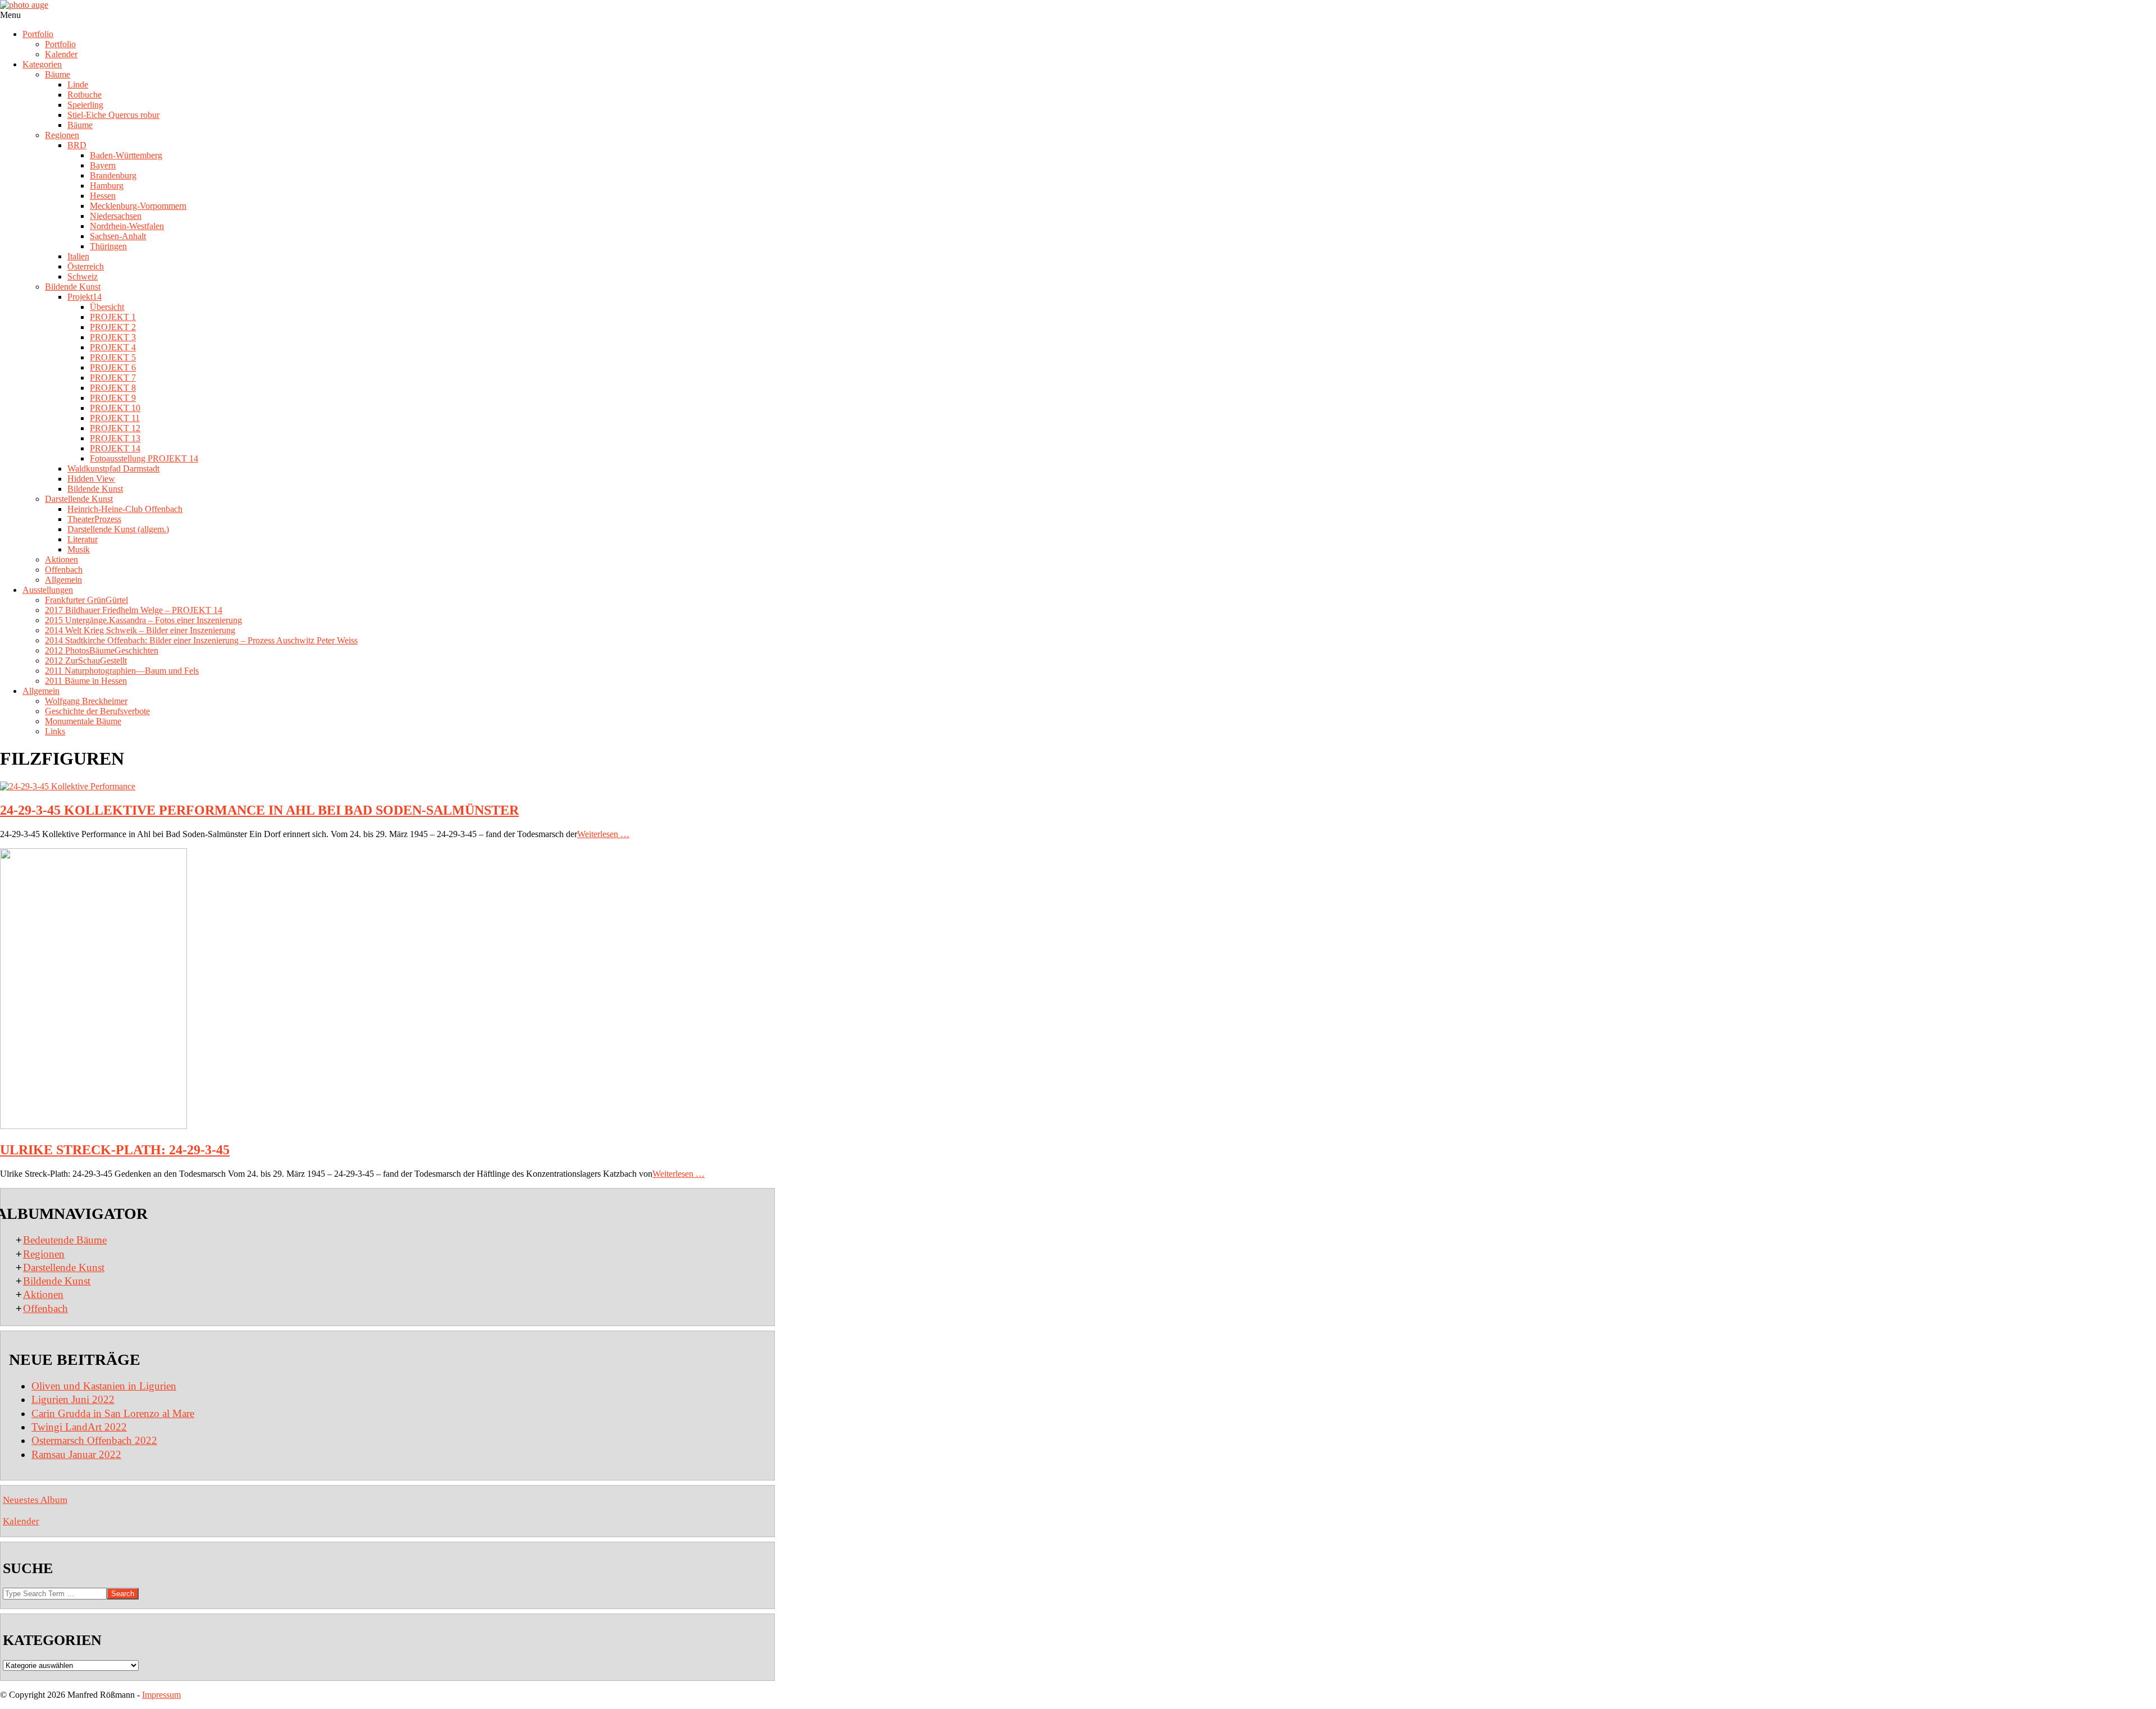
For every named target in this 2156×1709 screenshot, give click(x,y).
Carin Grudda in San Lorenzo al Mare (113, 1413)
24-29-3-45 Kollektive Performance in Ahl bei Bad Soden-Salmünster (259, 810)
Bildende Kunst (57, 1281)
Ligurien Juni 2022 (73, 1399)
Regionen (44, 1254)
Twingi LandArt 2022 (79, 1427)
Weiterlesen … (603, 834)
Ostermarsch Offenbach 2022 (94, 1440)
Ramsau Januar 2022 (76, 1454)
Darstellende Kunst (64, 1267)
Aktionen (43, 1294)
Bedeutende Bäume (65, 1240)
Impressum (161, 1695)
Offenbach (45, 1308)
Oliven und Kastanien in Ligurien (104, 1386)
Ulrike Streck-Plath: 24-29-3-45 (115, 1150)
